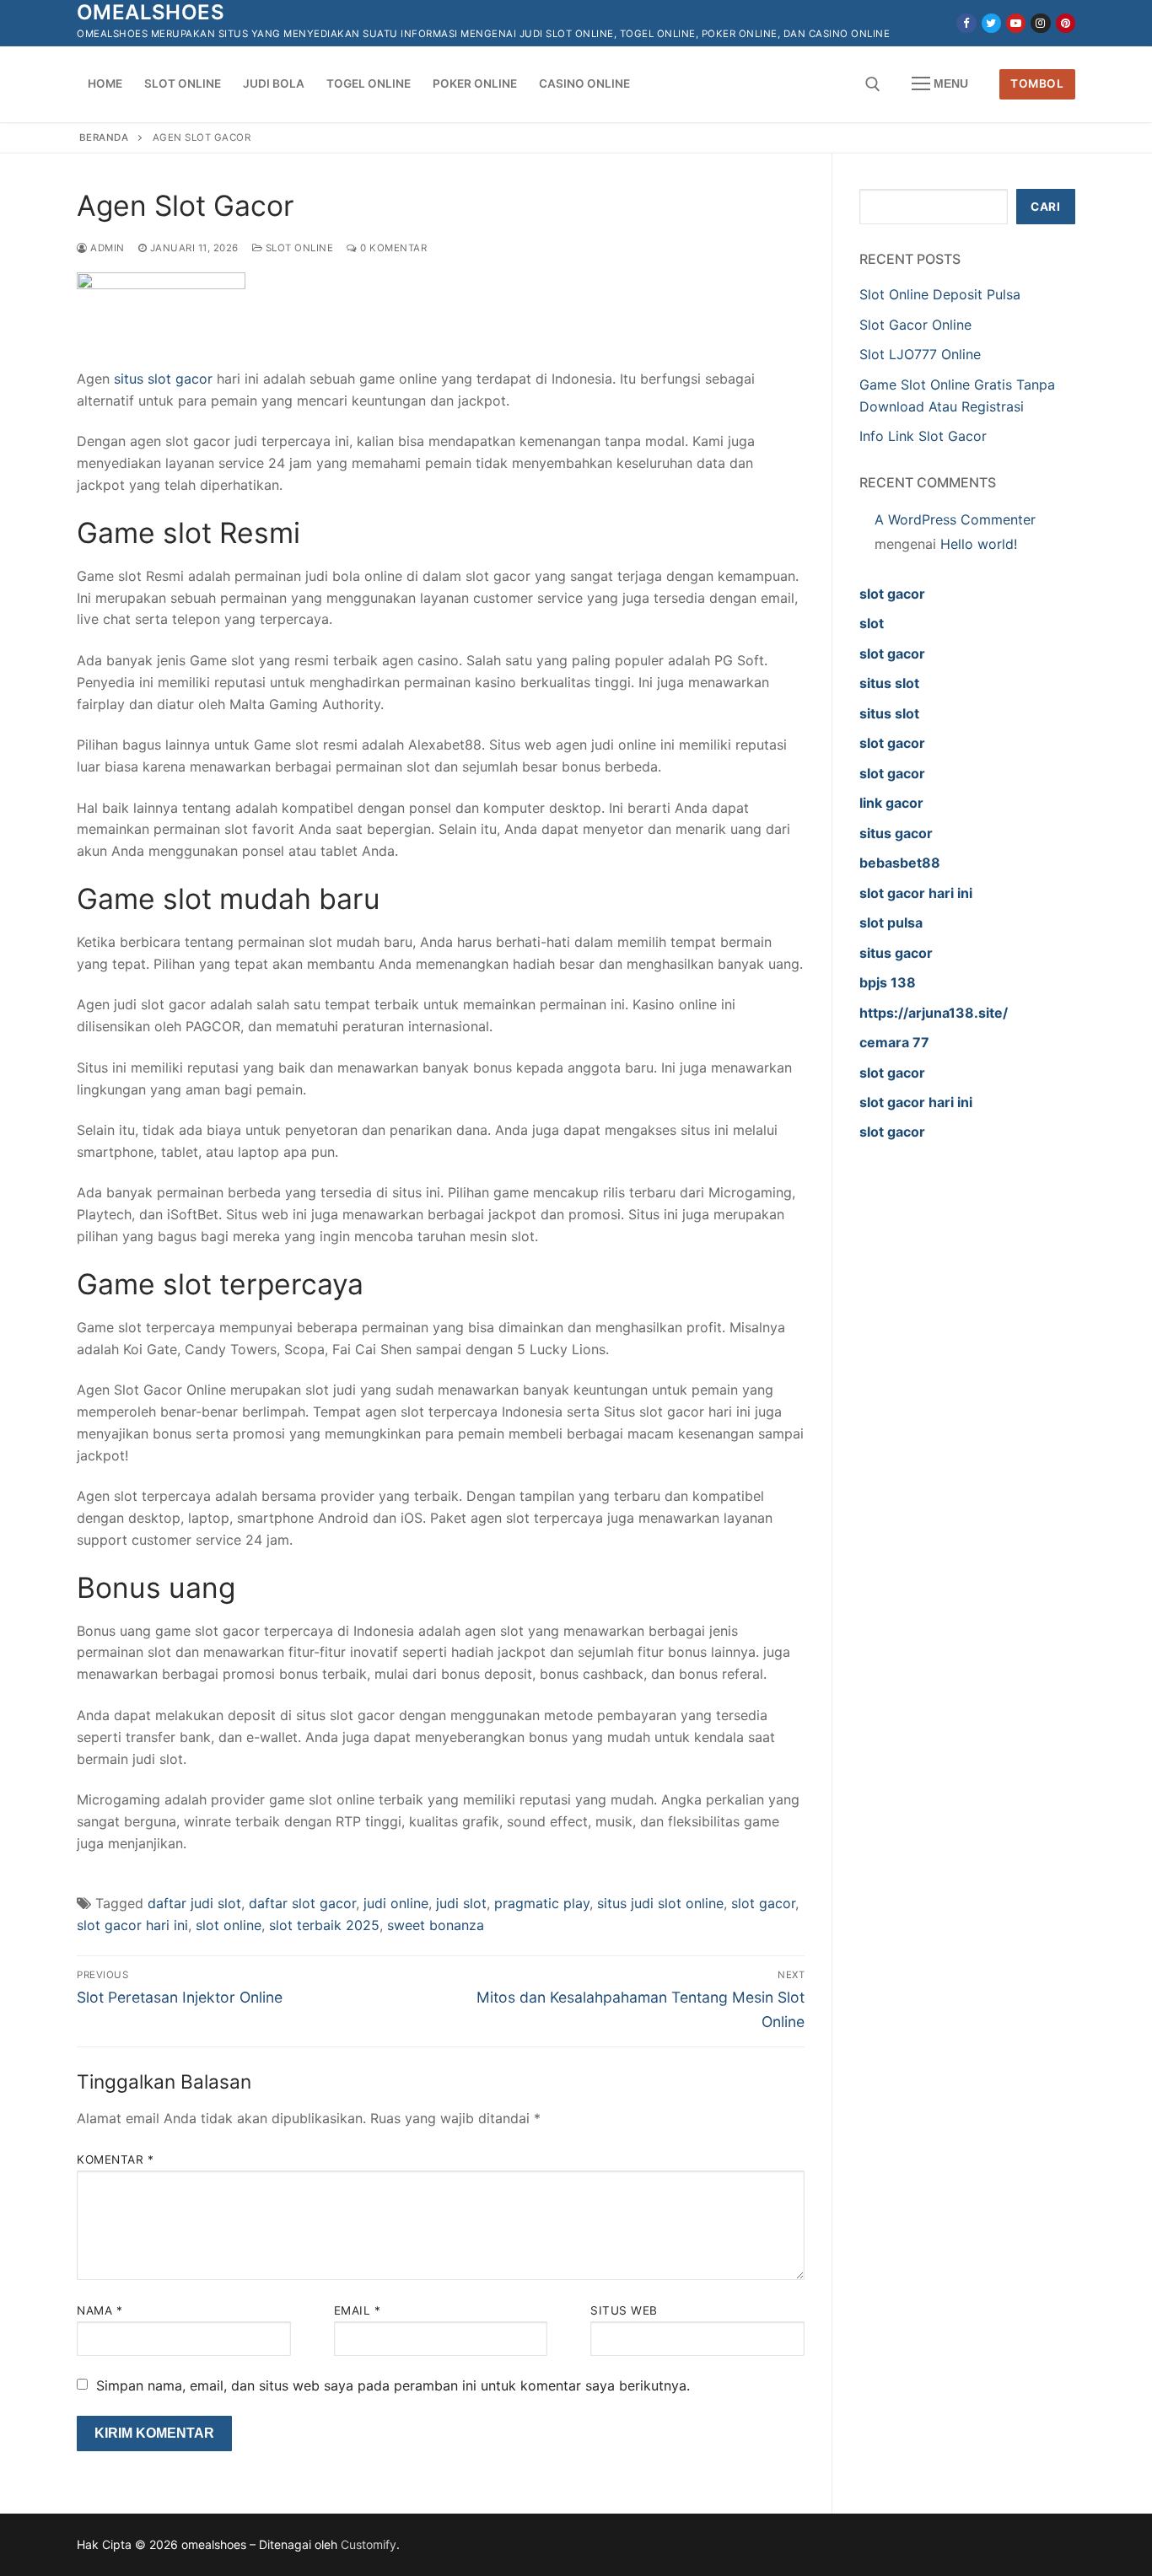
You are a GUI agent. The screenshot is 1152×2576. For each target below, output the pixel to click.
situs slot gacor (163, 379)
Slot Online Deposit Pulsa (940, 294)
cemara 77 (894, 1042)
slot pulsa (891, 922)
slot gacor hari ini (132, 1925)
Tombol (1037, 83)
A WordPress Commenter (955, 519)
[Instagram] (1040, 23)
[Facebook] (966, 23)
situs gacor (896, 833)
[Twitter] (991, 23)
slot (872, 623)
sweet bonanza (436, 1925)
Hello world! (979, 544)
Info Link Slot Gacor (923, 436)
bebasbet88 (900, 863)
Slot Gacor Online (918, 325)
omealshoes (151, 12)
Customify (369, 2544)
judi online (396, 1903)
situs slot (889, 683)
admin (106, 248)
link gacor (891, 803)
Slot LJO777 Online (920, 354)
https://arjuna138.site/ (934, 1013)
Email (358, 2310)
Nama (100, 2310)
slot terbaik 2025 (324, 1925)
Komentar (115, 2159)
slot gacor (763, 1903)
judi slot (461, 1903)
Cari (1045, 207)
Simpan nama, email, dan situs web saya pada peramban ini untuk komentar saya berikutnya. (393, 2385)
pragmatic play (542, 1903)
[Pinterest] (1066, 23)
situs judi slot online (660, 1903)
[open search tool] (873, 84)
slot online (229, 1925)
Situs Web (624, 2310)
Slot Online (298, 248)
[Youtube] (1016, 23)
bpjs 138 (888, 982)
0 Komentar (392, 248)
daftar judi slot (194, 1903)
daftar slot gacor (302, 1903)
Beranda (104, 137)
